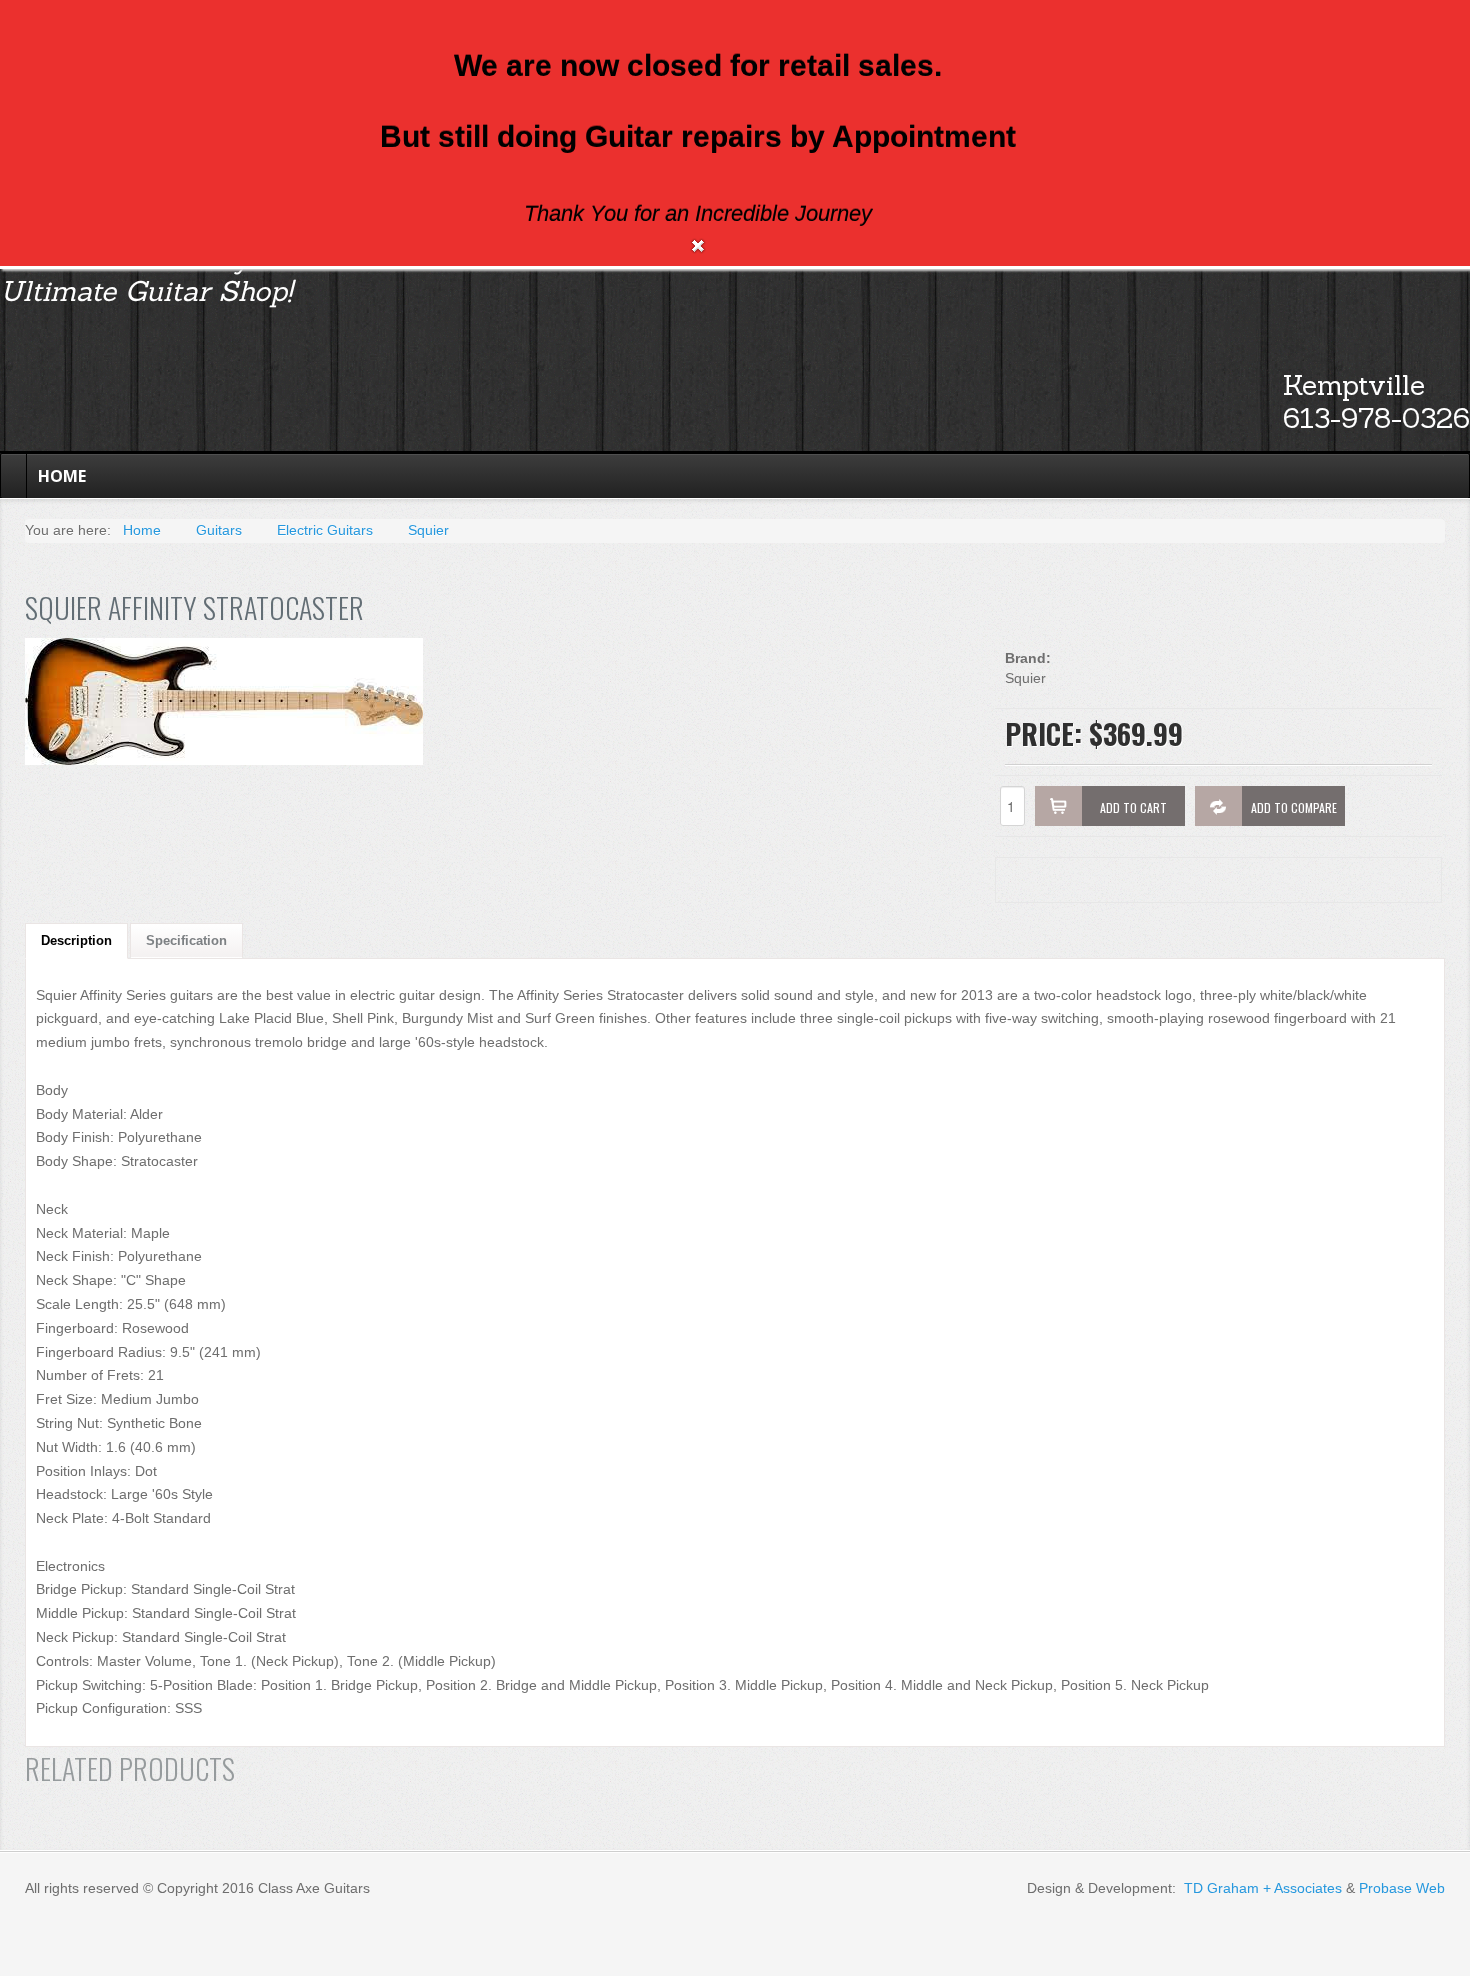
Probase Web (1402, 1888)
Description (76, 940)
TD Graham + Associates (1263, 1888)
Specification (186, 940)
